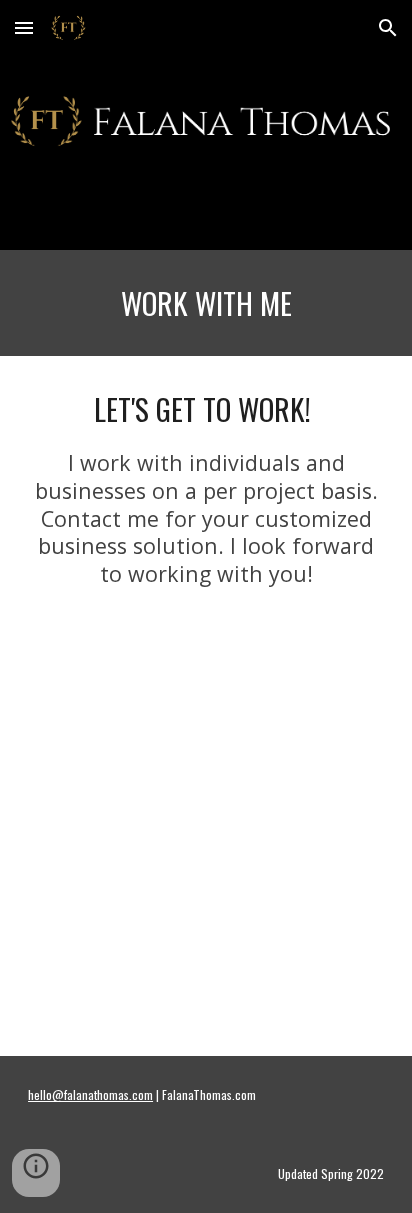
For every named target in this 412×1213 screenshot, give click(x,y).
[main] (206, 303)
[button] (24, 27)
